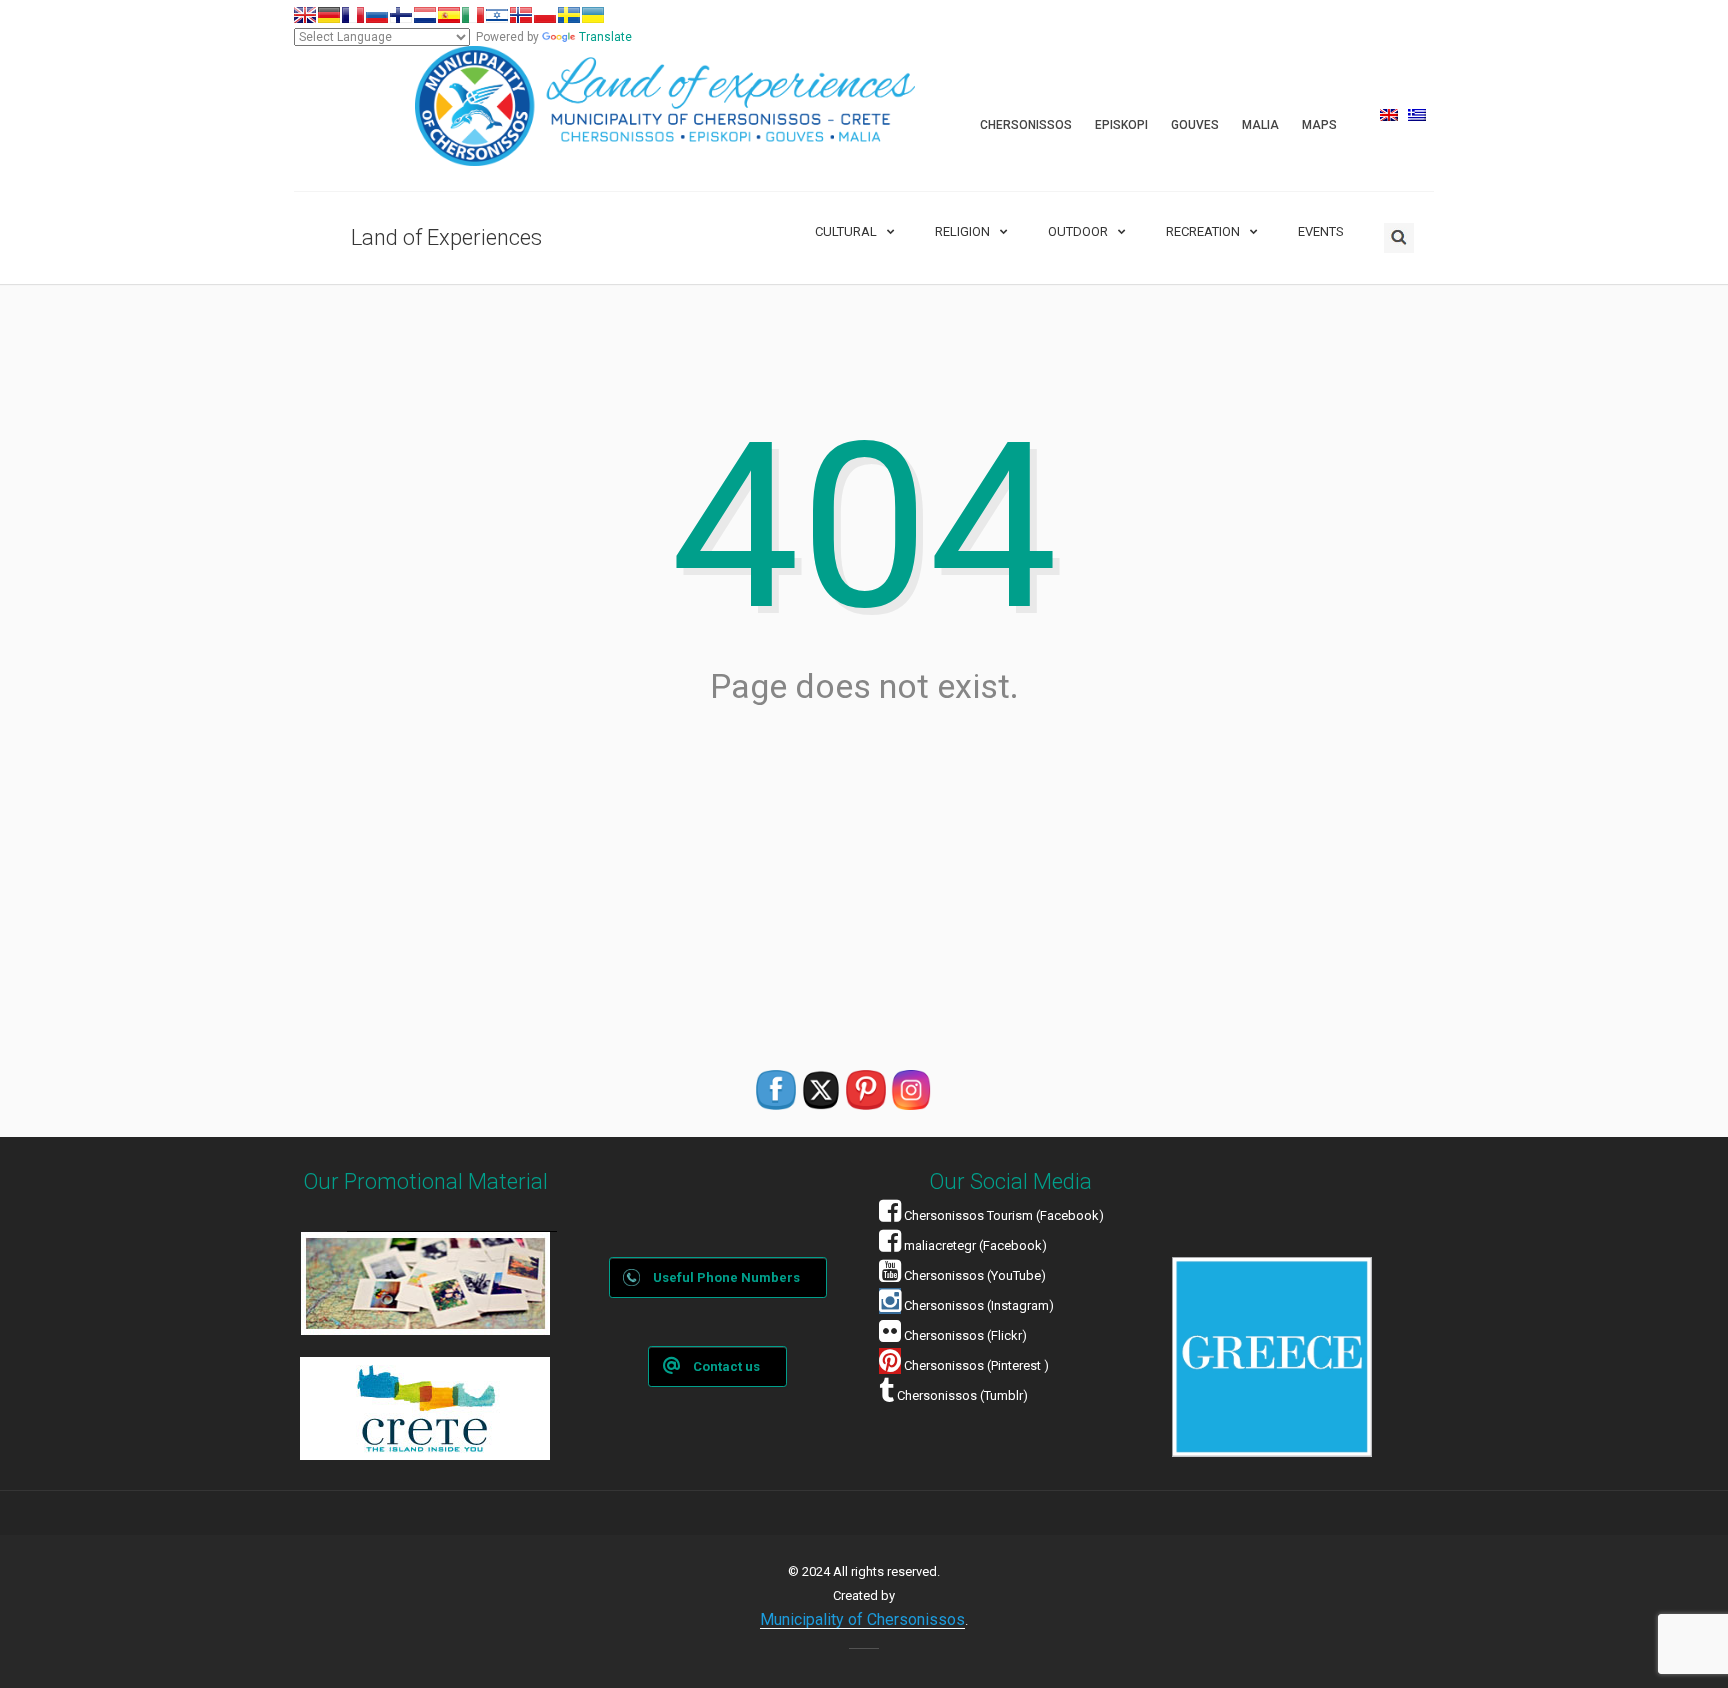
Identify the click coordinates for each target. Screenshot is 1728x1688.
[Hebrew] (497, 15)
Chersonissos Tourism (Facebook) (1004, 1215)
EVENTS (1321, 231)
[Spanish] (449, 15)
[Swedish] (569, 15)
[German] (329, 15)
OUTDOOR (1078, 231)
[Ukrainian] (593, 15)
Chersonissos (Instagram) (977, 1305)
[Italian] (473, 15)
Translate (605, 37)
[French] (353, 15)
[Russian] (377, 15)
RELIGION (962, 231)
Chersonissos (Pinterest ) (976, 1365)
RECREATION (1203, 231)
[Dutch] (425, 15)
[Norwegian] (521, 15)
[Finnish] (401, 15)
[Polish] (545, 15)
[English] (305, 15)
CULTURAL (846, 231)
